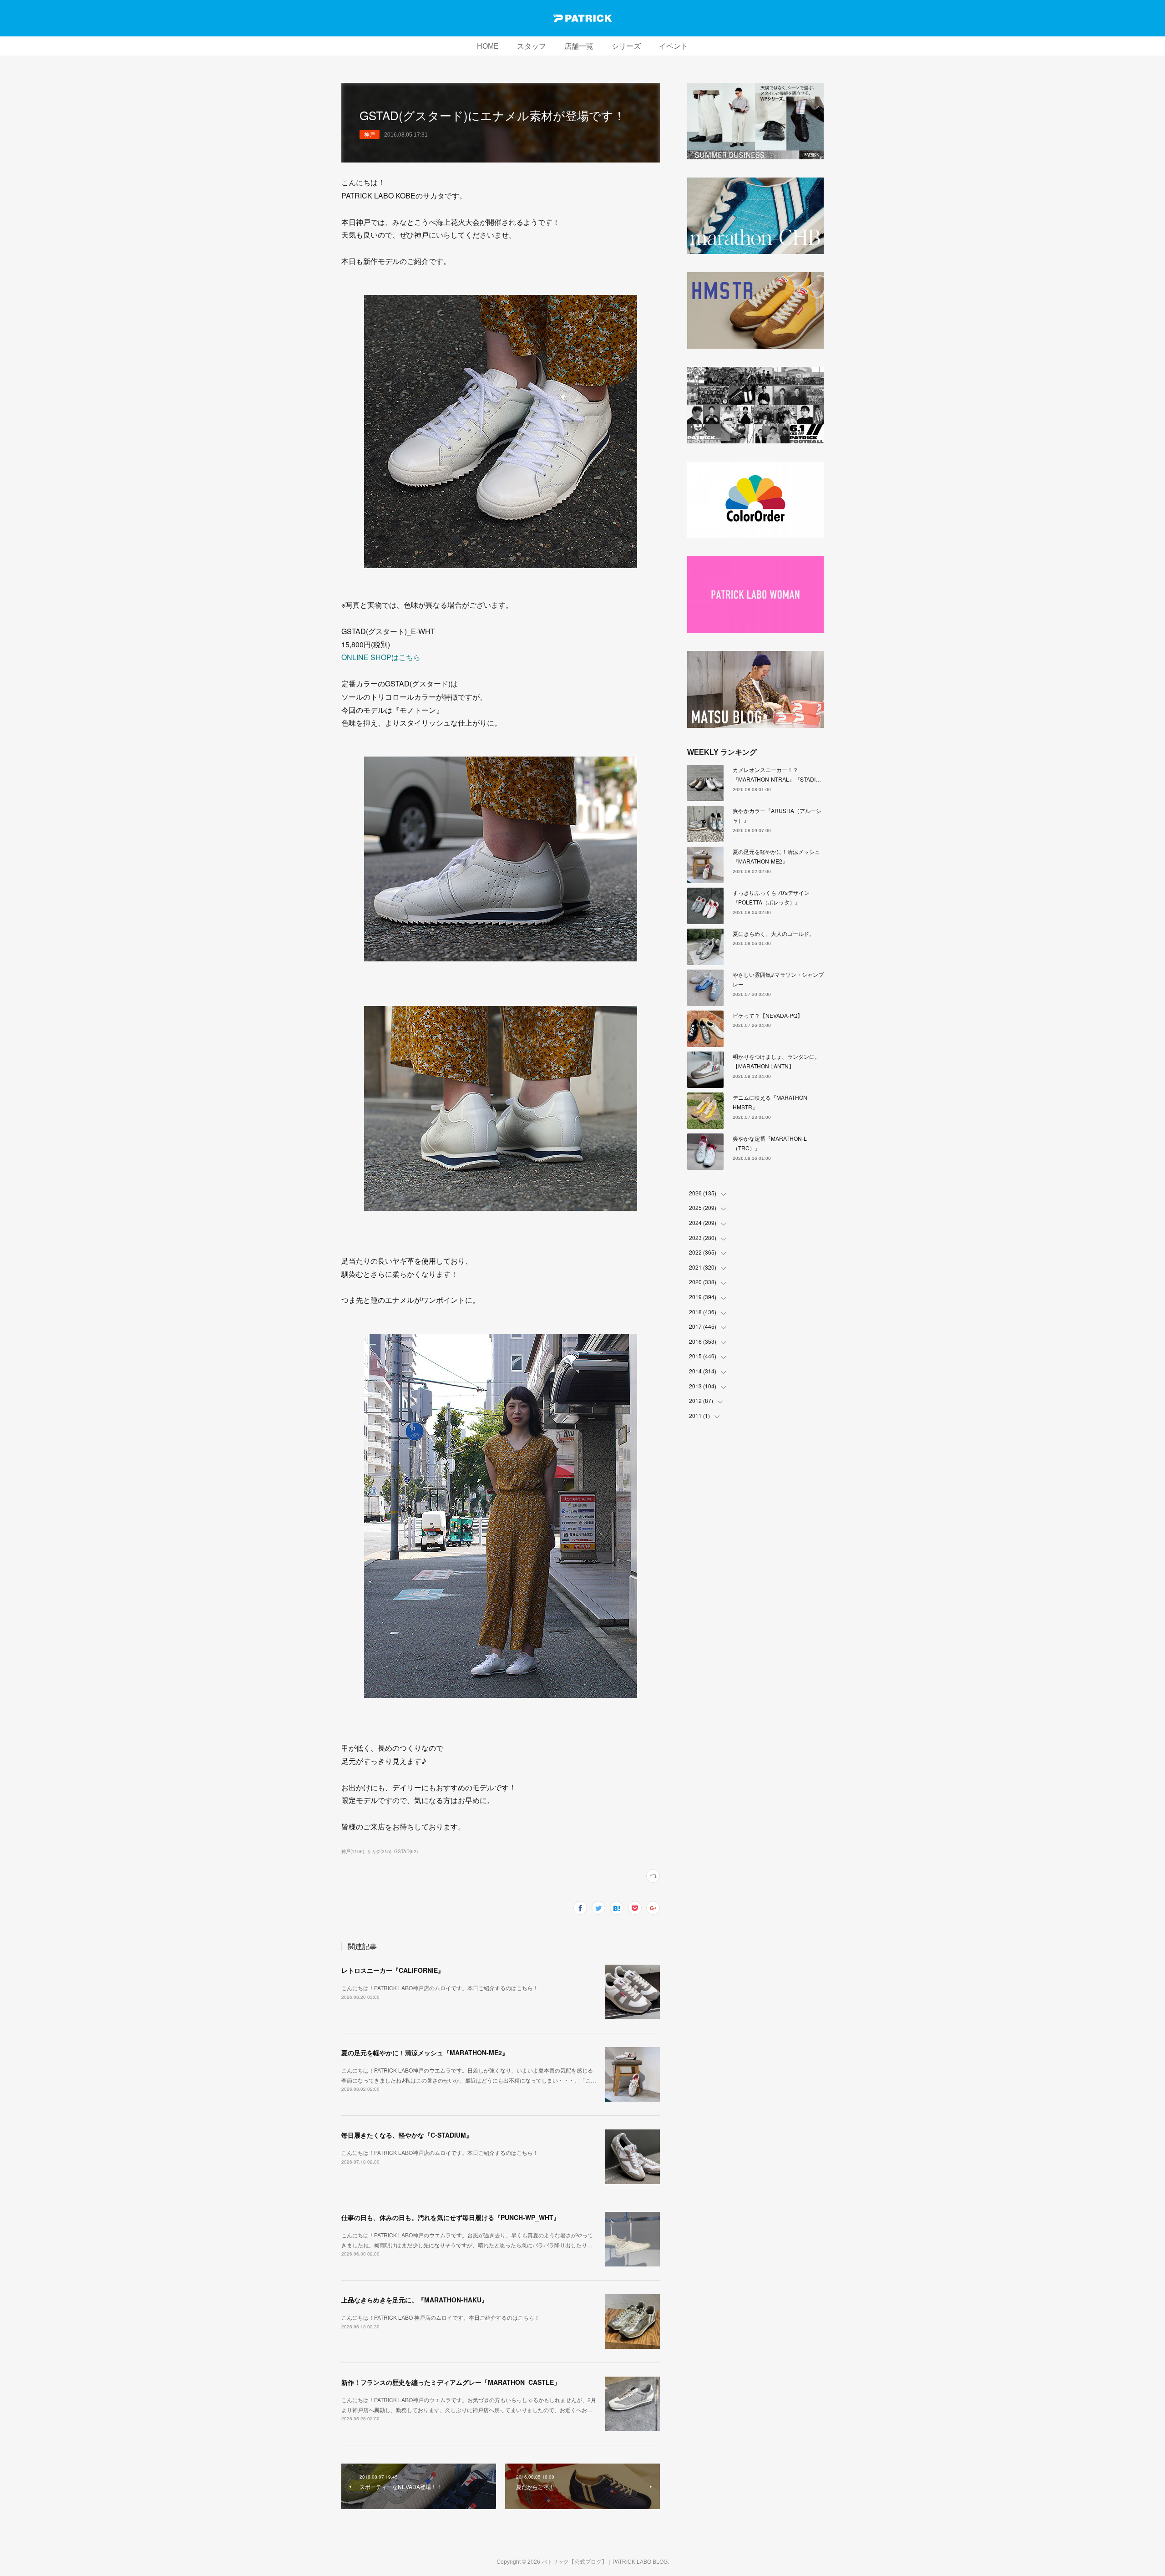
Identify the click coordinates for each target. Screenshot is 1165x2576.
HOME (488, 46)
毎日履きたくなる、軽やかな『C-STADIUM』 (407, 2135)
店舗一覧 (579, 46)
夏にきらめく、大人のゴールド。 (774, 933)
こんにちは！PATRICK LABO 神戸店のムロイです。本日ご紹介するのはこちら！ (441, 2317)
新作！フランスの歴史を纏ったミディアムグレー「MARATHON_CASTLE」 (451, 2382)
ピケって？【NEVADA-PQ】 (768, 1015)
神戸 (370, 134)
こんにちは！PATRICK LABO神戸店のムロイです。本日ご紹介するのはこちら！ (440, 1988)
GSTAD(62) (406, 1851)
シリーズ (626, 46)
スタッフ (532, 46)
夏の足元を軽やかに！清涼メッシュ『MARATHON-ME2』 (425, 2053)
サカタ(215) (379, 1851)
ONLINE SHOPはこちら (381, 657)
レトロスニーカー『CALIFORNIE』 (393, 1970)
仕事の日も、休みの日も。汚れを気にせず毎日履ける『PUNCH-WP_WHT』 (451, 2217)
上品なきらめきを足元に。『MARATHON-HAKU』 (415, 2300)
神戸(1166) (353, 1851)
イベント (674, 46)
